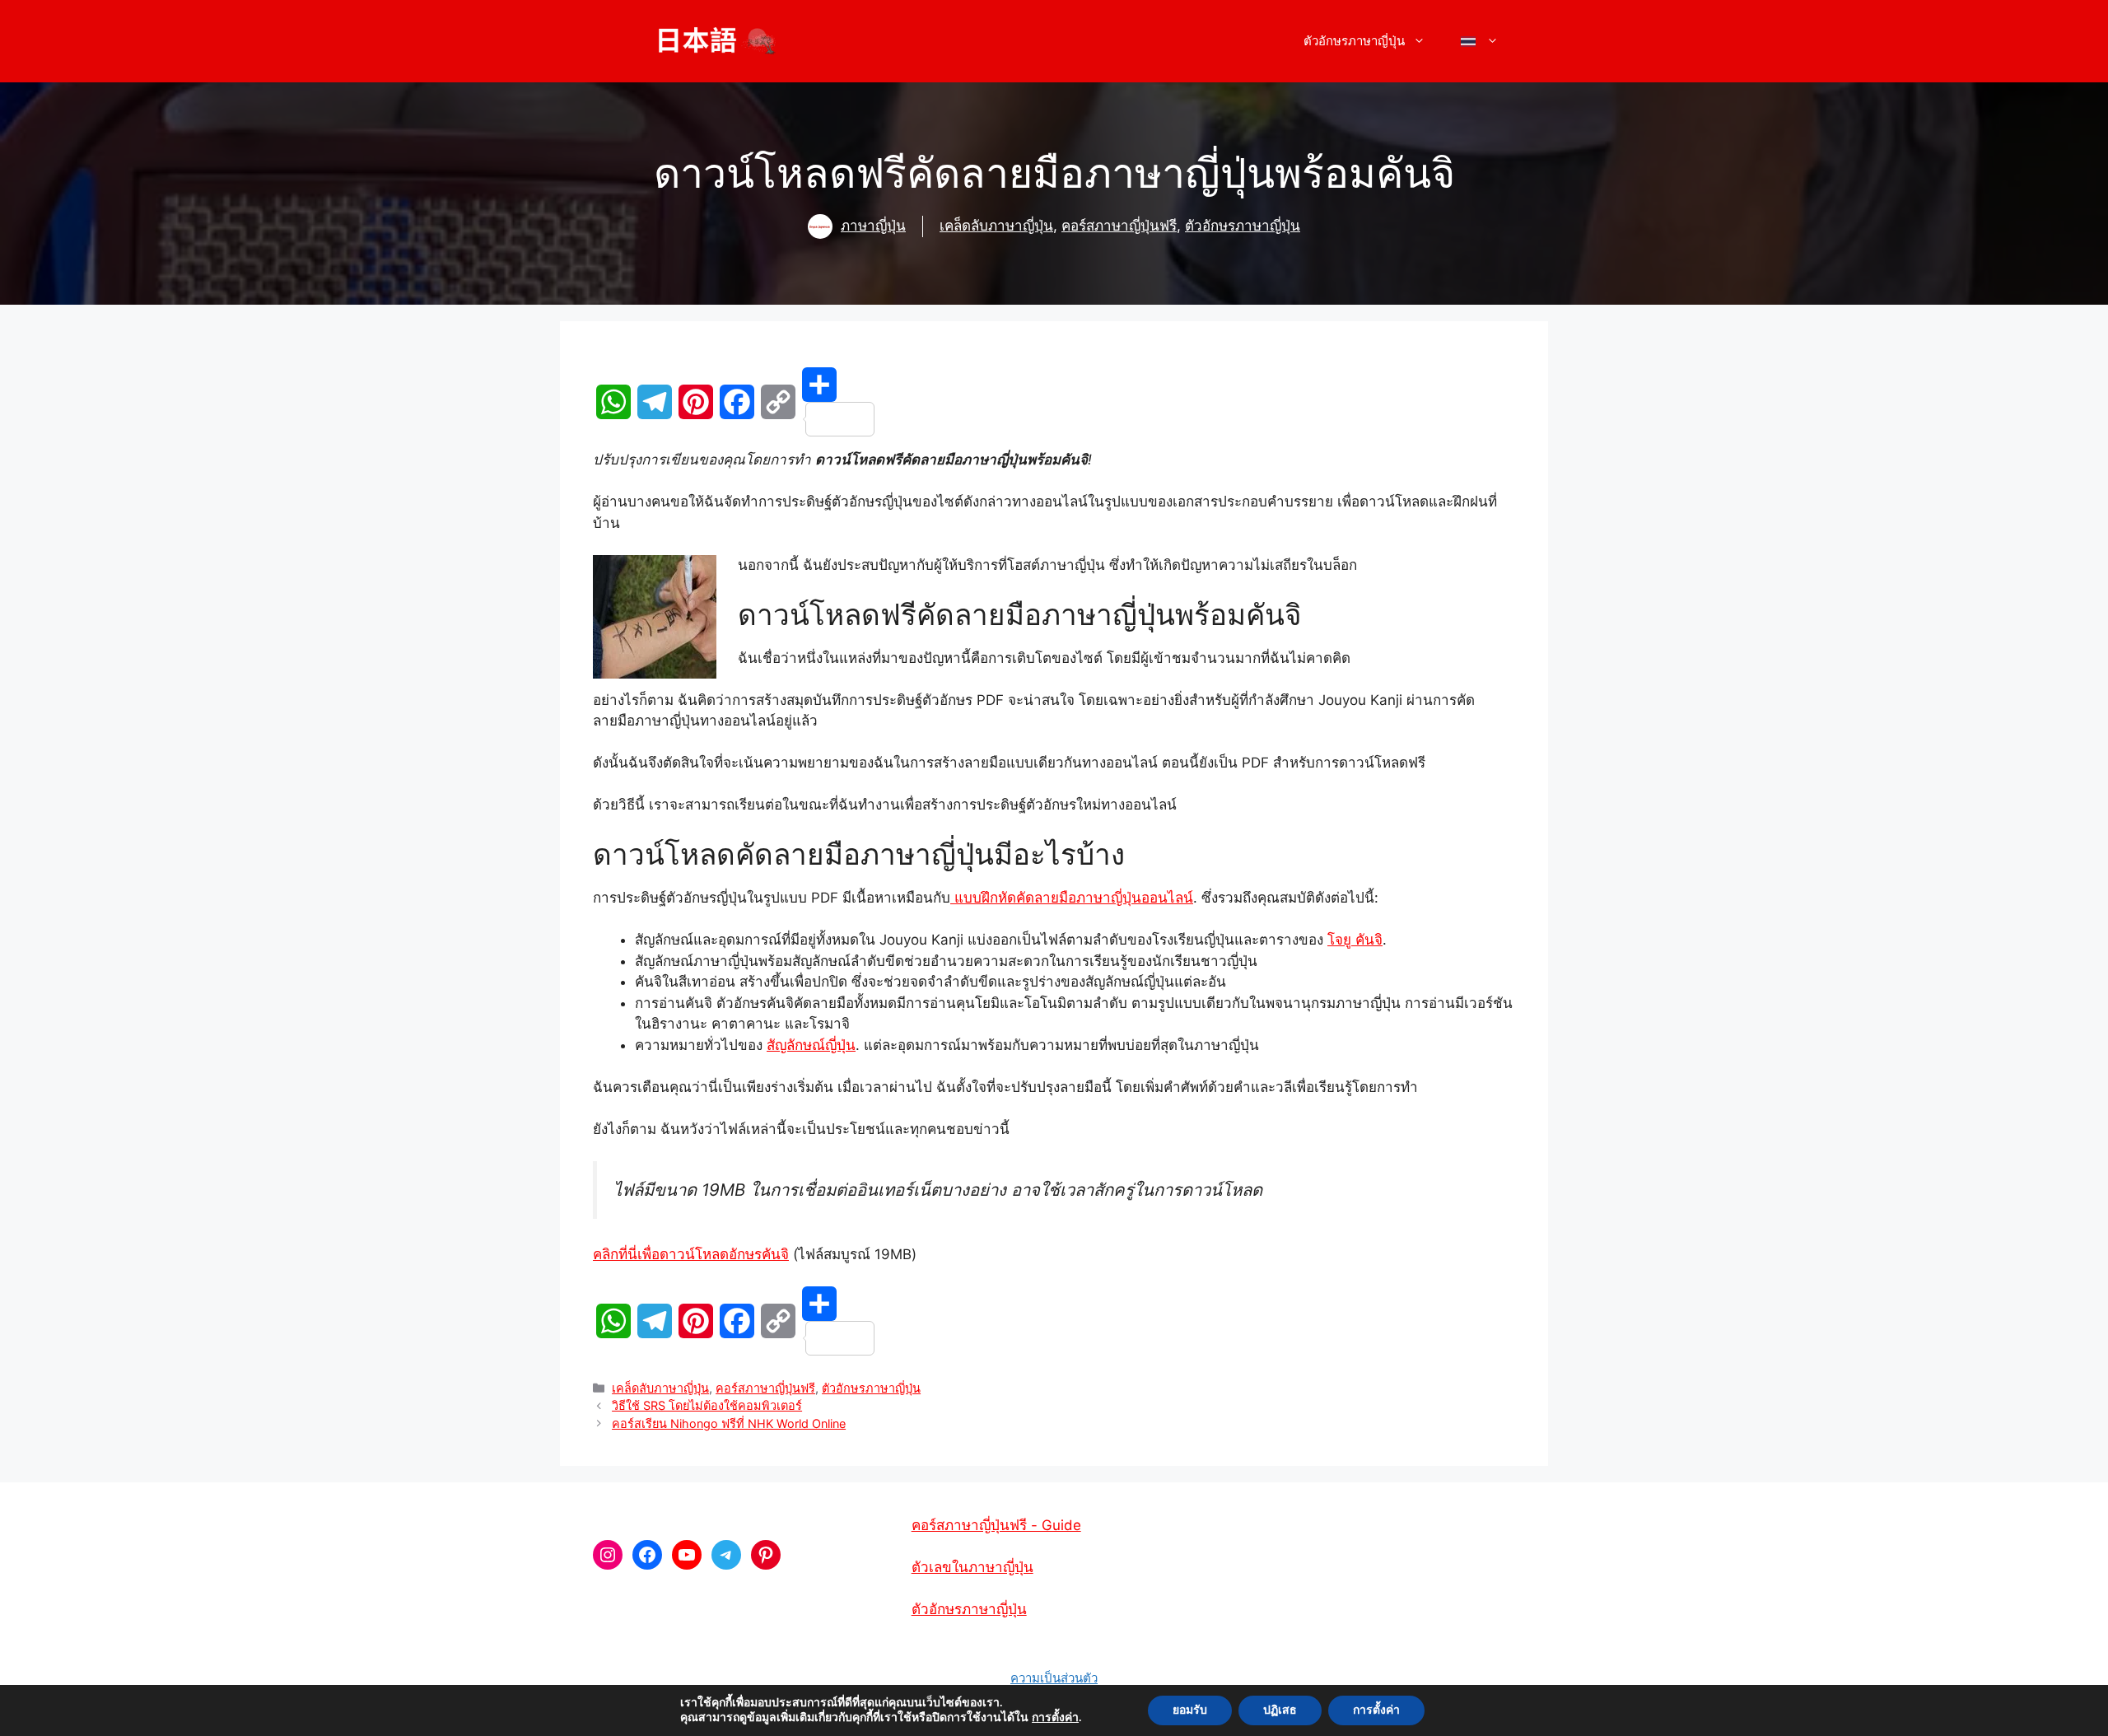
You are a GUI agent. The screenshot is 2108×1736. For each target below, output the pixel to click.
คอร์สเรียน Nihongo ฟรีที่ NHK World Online (729, 1423)
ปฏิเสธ (1280, 1710)
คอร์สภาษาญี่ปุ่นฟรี (1119, 226)
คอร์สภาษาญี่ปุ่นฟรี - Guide (996, 1525)
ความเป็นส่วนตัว (1054, 1678)
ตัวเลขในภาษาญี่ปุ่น (972, 1567)
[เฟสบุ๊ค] (737, 402)
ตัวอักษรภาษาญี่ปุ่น (1243, 226)
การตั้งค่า (1055, 1718)
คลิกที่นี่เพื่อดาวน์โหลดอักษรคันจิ (691, 1254)
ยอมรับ (1190, 1710)
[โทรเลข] (655, 402)
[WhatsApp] (613, 402)
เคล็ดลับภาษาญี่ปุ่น (996, 226)
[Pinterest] (696, 402)
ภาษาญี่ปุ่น (873, 226)
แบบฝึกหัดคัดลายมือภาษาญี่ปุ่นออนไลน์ (1072, 898)
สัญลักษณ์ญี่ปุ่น (811, 1045)
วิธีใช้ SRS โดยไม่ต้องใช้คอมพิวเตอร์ (707, 1405)
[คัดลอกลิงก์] (778, 402)
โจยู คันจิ (1355, 940)
